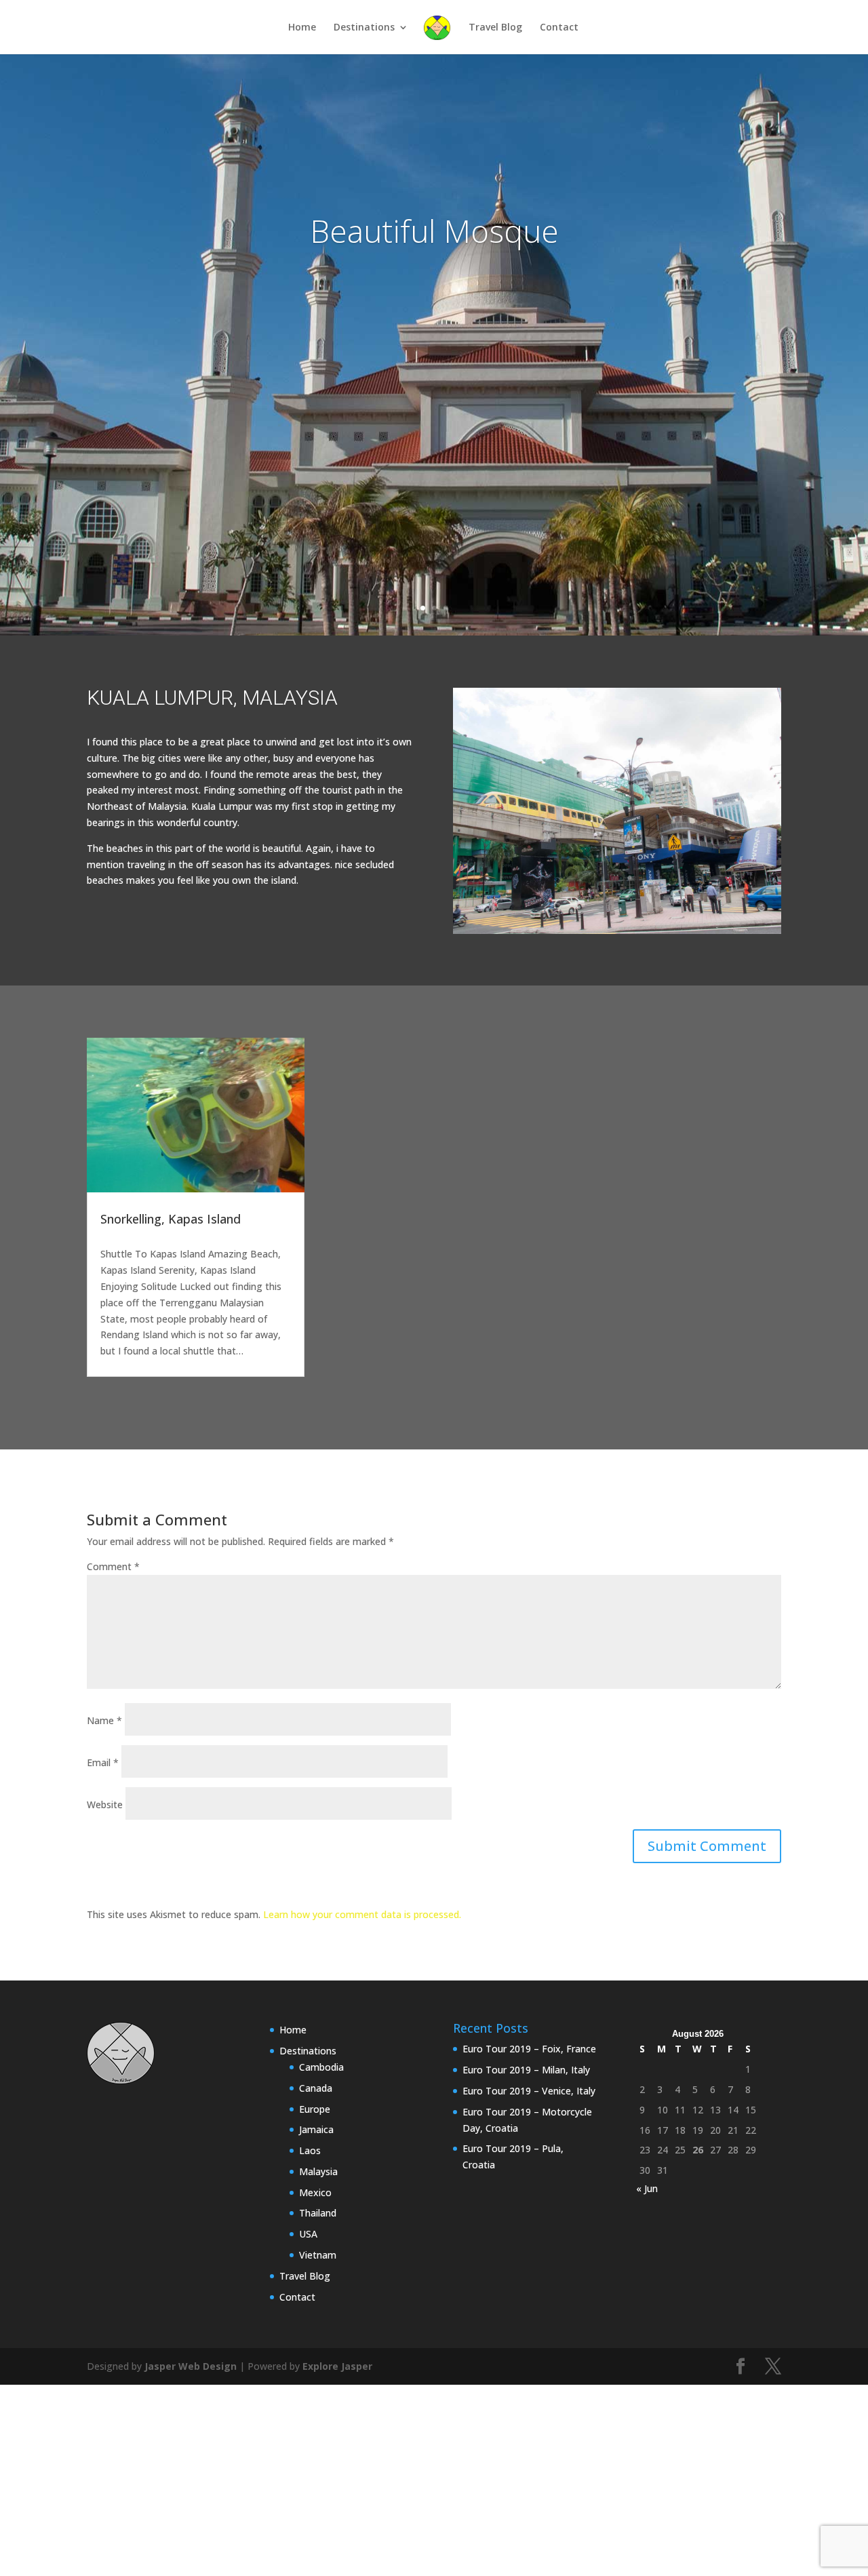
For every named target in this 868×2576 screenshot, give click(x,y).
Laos (310, 2150)
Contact (559, 28)
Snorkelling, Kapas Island (171, 1219)
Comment (113, 1566)
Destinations (364, 28)
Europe (315, 2109)
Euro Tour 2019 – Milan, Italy (526, 2070)
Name (104, 1720)
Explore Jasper (337, 2366)
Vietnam (318, 2255)
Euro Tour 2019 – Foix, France (529, 2049)
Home (302, 28)
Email (103, 1762)
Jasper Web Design (191, 2366)
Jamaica (316, 2129)
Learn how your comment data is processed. (362, 1914)
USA (308, 2234)
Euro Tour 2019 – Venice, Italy (529, 2091)
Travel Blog (495, 28)
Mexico (315, 2192)
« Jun (647, 2188)
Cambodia (321, 2067)
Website (105, 1804)
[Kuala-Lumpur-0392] (617, 934)
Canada (316, 2088)
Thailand (318, 2213)
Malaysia (318, 2171)
